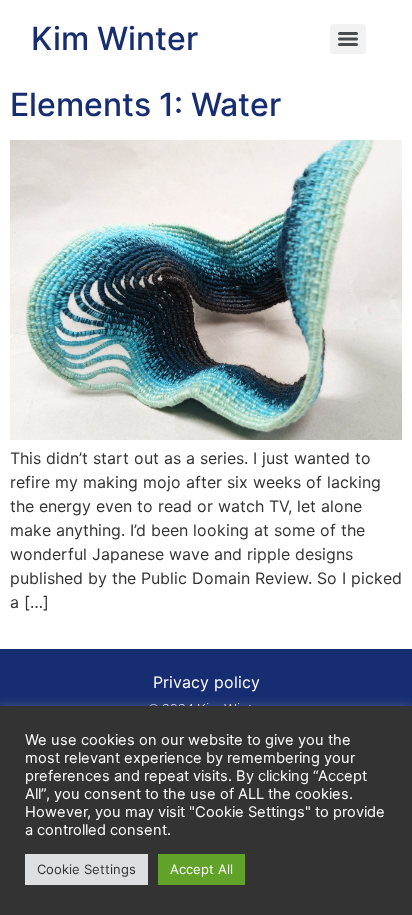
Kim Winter (114, 38)
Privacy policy (206, 682)
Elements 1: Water (145, 104)
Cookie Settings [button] (86, 869)
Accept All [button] (201, 869)
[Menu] (348, 39)
